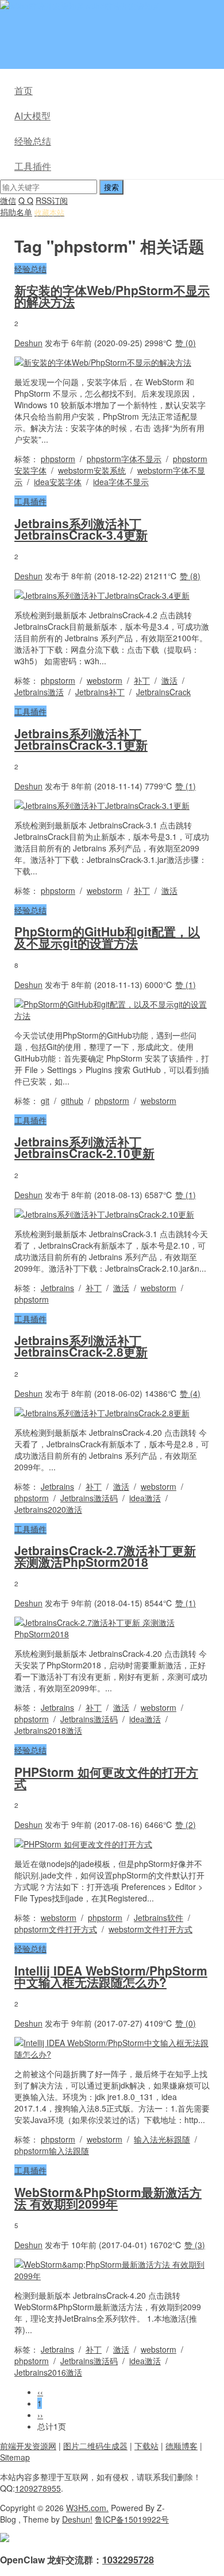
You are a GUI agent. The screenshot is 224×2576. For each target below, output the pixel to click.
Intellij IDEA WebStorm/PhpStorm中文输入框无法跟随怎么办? (111, 1976)
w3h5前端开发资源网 (123, 6)
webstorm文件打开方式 (150, 1929)
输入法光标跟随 (162, 2139)
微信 (8, 200)
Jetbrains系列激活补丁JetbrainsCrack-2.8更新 (81, 1346)
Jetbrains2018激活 (48, 1730)
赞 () (186, 343)
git (45, 1101)
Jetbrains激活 (39, 692)
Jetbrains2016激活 (48, 2372)
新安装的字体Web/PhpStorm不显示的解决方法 (112, 296)
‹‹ (40, 2392)
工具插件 (33, 166)
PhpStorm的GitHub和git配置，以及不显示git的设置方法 (107, 937)
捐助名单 (16, 212)
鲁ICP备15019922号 (132, 2519)
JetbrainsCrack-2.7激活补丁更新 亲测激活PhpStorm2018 (105, 1556)
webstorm (105, 680)
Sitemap (15, 2457)
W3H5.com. (87, 2508)
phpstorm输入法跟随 (52, 2151)
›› (40, 2415)
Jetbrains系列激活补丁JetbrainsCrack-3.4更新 (81, 529)
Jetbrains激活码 (89, 1498)
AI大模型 (32, 116)
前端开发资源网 (28, 2446)
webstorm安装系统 (92, 470)
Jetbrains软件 (159, 1918)
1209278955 (38, 2488)
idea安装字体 (58, 482)
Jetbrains (57, 1288)
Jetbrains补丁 (100, 692)
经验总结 (33, 141)
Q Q (26, 200)
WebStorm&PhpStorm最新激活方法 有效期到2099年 (108, 2198)
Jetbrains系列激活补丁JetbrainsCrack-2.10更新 (84, 1147)
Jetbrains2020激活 (48, 1509)
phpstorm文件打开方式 (56, 1929)
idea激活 (145, 1498)
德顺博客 (181, 2446)
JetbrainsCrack (163, 692)
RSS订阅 (52, 200)
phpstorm (58, 459)
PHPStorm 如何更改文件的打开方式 (106, 1777)
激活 (169, 680)
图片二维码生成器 (95, 2446)
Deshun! (77, 2519)
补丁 (142, 680)
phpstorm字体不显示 (124, 459)
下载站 (146, 2446)
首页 (24, 90)
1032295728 (128, 2560)
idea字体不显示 (121, 482)
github (72, 1101)
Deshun (28, 343)
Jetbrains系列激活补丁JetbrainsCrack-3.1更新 (81, 739)
